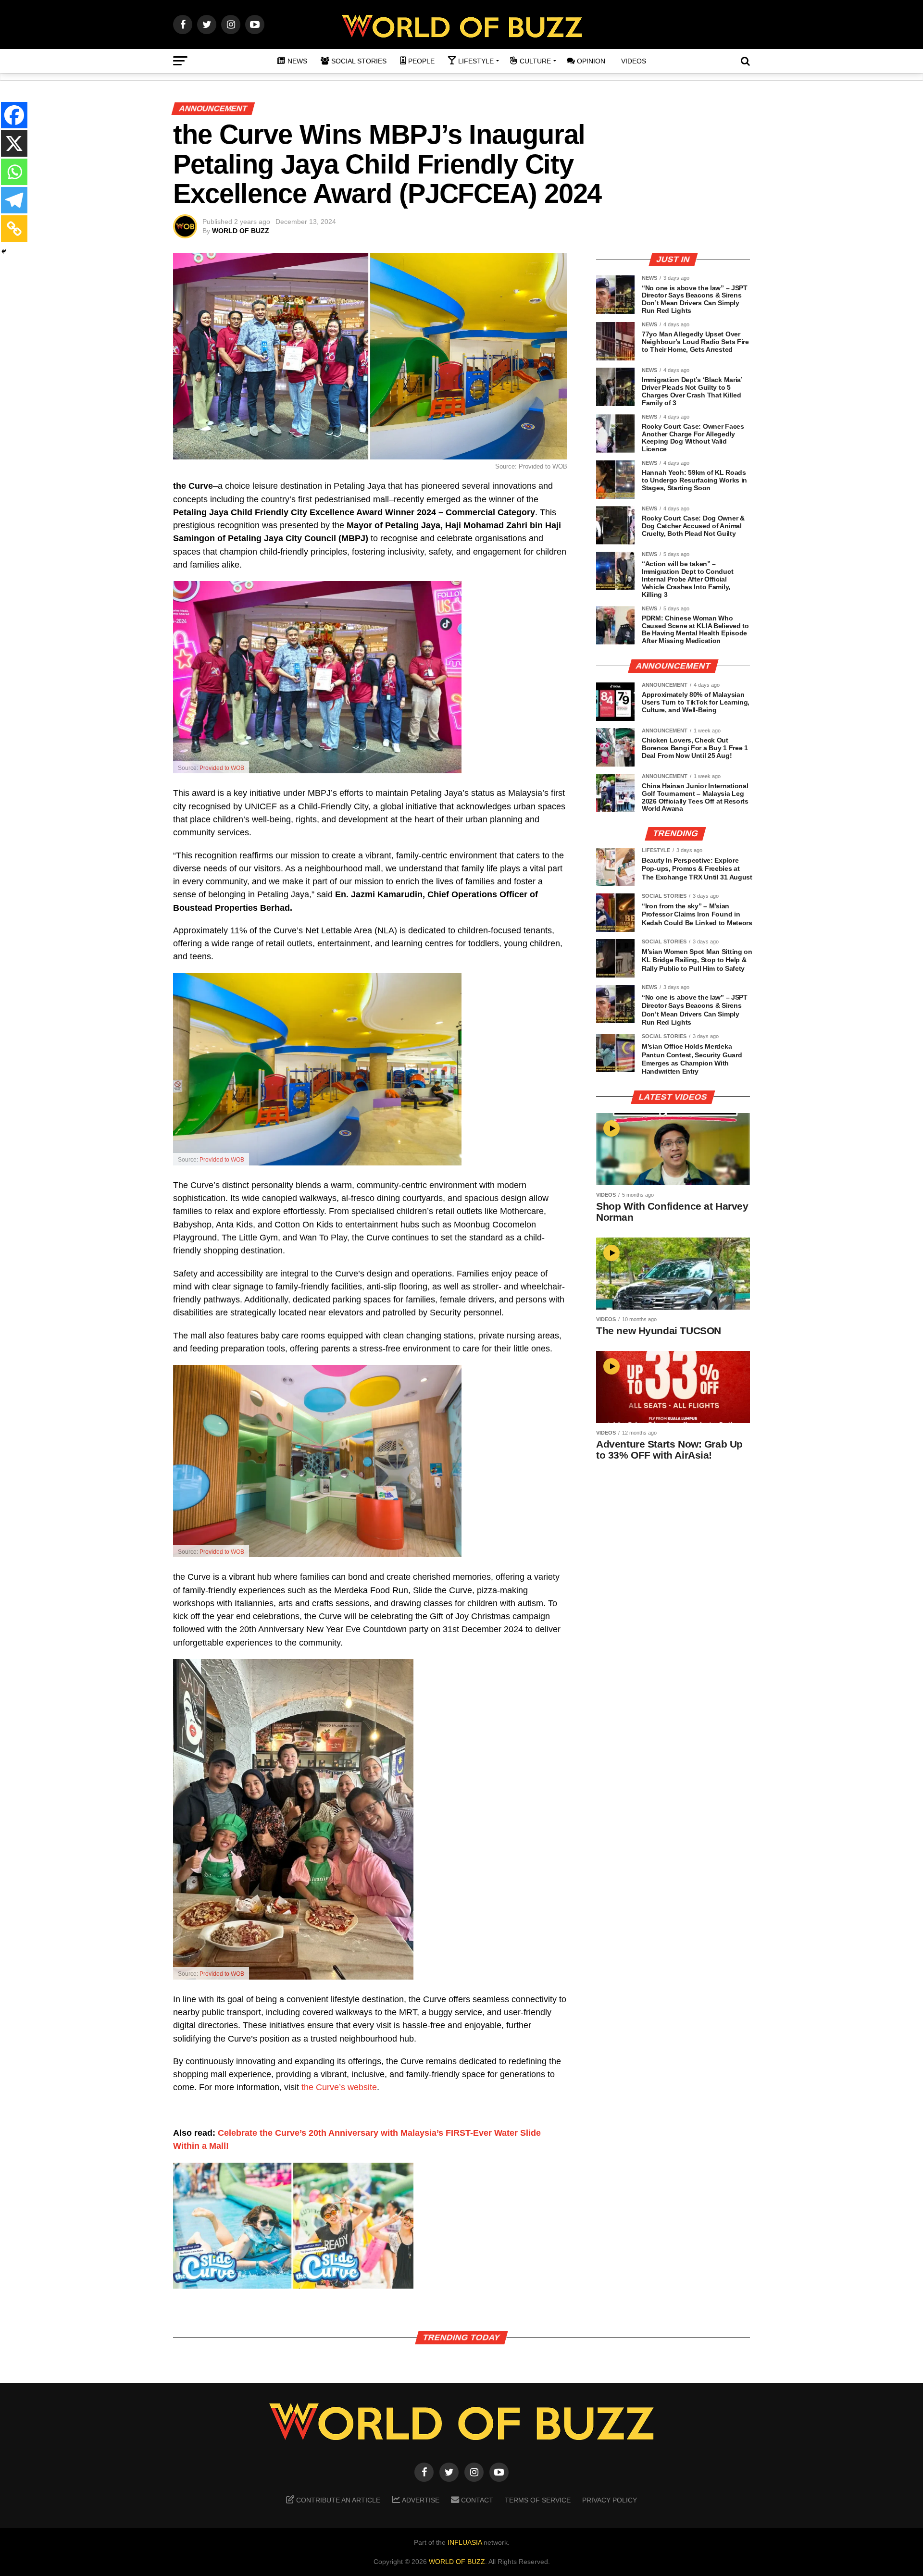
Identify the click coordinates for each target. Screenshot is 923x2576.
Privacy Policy (610, 2500)
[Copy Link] (14, 229)
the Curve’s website (339, 2087)
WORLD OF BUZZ (241, 231)
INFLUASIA (465, 2542)
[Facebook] (14, 115)
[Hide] (4, 251)
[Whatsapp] (14, 172)
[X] (14, 143)
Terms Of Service (538, 2500)
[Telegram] (14, 200)
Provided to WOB (222, 768)
